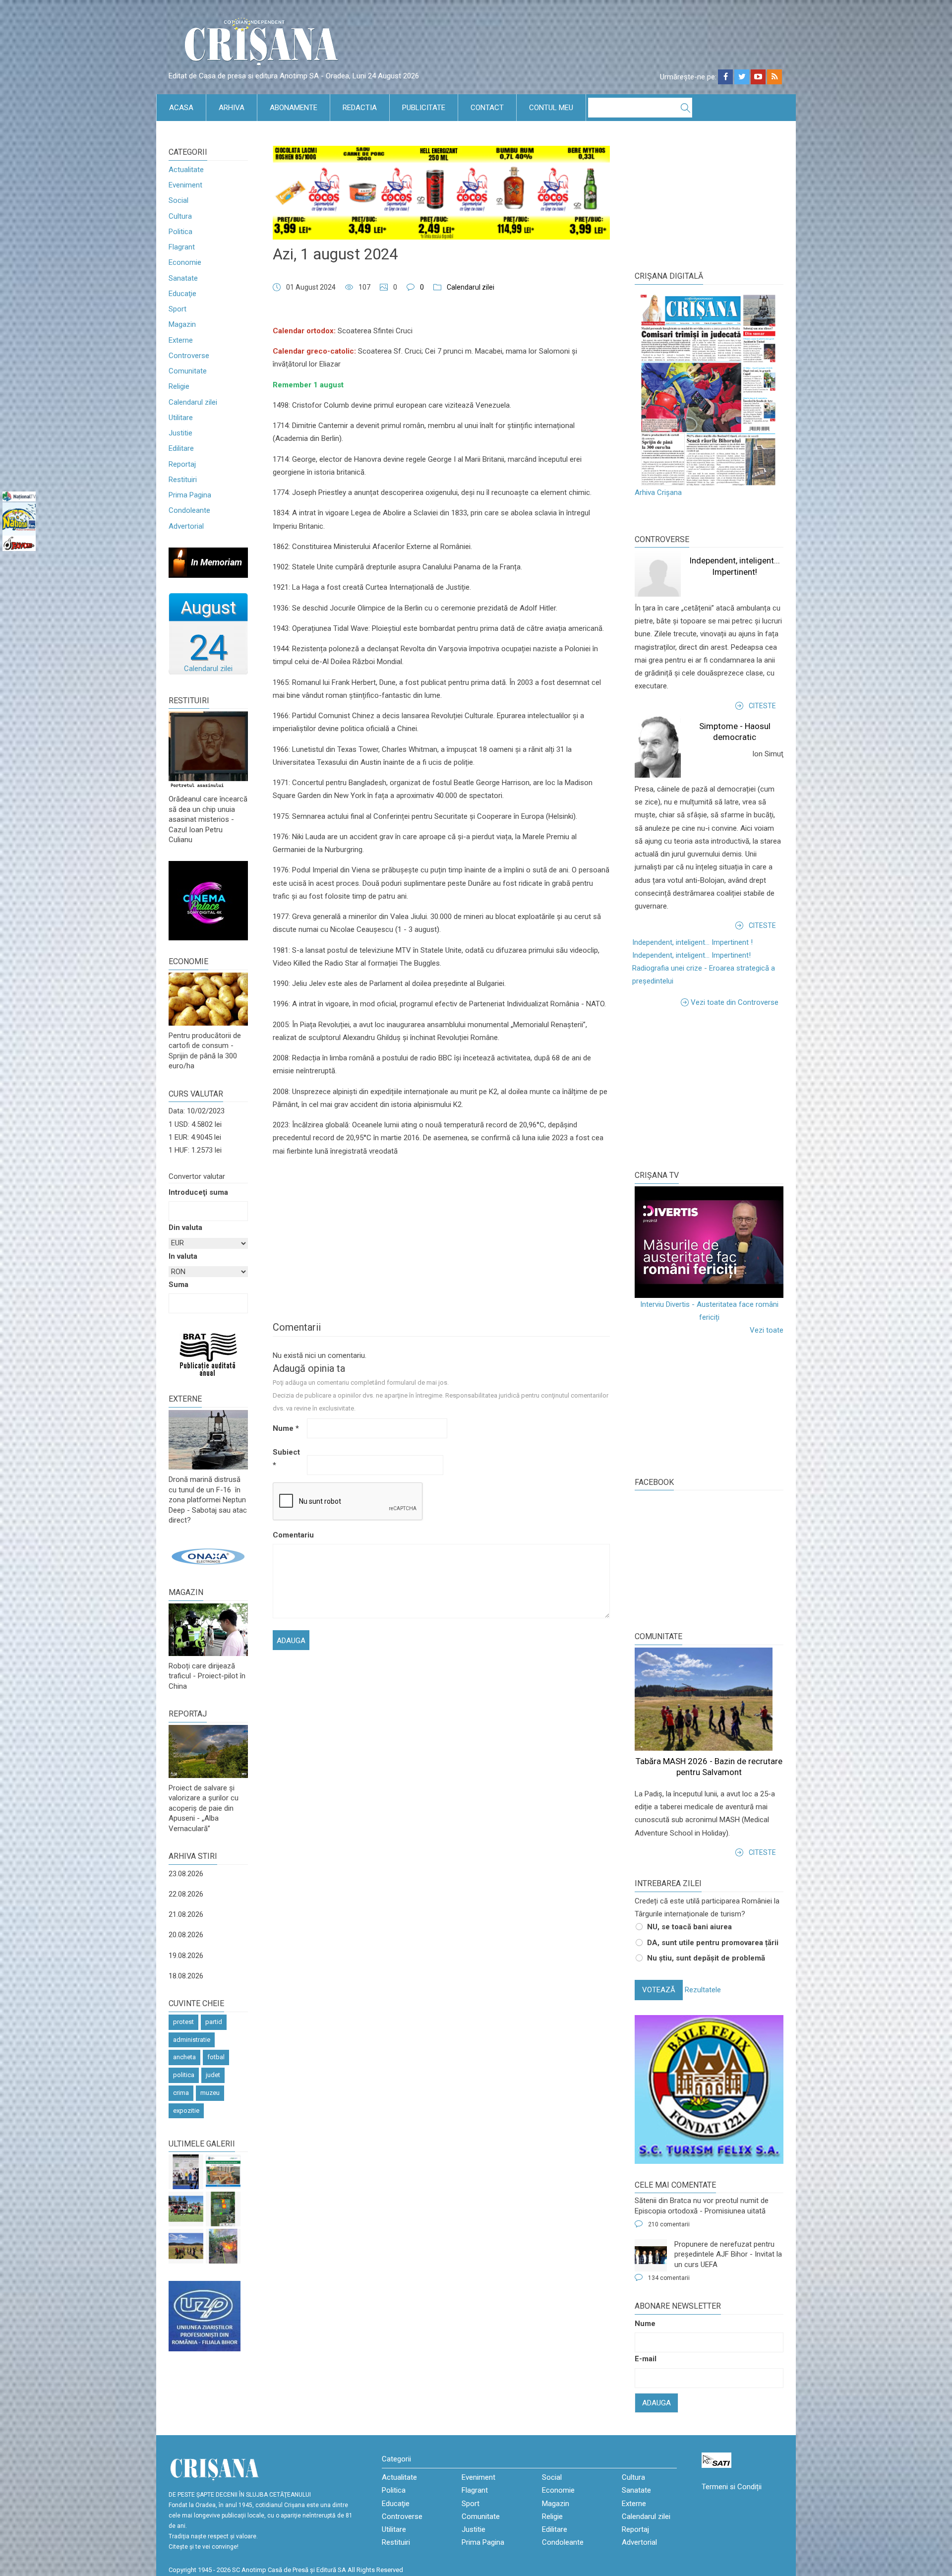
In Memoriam (216, 562)
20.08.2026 (186, 1935)
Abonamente (294, 108)
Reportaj (182, 464)
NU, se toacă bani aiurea (689, 1927)
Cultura (180, 216)
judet (213, 2075)
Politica (180, 232)
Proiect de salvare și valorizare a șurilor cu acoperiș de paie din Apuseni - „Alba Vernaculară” (204, 1808)
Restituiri (183, 480)
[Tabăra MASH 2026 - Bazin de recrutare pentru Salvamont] (186, 2246)
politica (184, 2075)
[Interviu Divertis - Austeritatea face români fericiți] (709, 1242)
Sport (178, 309)
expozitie (186, 2111)
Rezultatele (703, 1990)
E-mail (646, 2359)
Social (178, 200)
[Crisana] (263, 44)
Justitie (180, 433)
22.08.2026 (186, 1894)
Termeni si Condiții (732, 2487)
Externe (181, 340)
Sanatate (183, 278)
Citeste (762, 706)
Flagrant (182, 247)
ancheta (184, 2057)
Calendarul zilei (193, 402)
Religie (179, 386)
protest (183, 2022)
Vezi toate (767, 1330)
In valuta (183, 1256)
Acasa (181, 108)
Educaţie (182, 294)
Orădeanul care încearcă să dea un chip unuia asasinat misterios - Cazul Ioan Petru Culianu (208, 819)
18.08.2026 (186, 1976)
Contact (487, 108)
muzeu (210, 2093)
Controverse (189, 356)
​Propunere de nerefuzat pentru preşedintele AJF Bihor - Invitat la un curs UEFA (728, 2254)
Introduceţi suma (198, 1192)
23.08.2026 (186, 1874)
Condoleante (189, 510)
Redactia (360, 108)
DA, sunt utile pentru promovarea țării (713, 1943)
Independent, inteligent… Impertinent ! (692, 942)
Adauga (656, 2403)
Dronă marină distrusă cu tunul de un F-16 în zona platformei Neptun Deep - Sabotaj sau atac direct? (208, 1500)
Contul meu (551, 108)
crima (181, 2093)
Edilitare (181, 448)
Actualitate (186, 170)
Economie (185, 262)
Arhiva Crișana (658, 492)
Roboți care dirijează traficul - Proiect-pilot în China (207, 1676)
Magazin (182, 324)
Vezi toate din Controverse (735, 1002)
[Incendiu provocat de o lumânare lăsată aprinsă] (223, 2246)
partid (214, 2022)
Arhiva (232, 108)
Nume (286, 1428)
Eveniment (185, 185)
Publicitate (424, 108)
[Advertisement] (709, 1088)
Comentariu (289, 1535)
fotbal (216, 2057)
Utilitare (181, 418)
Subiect (286, 1459)
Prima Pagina (190, 495)
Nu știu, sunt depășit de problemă (706, 1958)
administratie (192, 2040)
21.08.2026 (186, 1914)
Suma (178, 1285)
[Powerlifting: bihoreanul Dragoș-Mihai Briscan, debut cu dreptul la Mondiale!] (186, 2172)
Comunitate (188, 371)
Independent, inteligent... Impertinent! (691, 955)
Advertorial (186, 526)
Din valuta (185, 1227)
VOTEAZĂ (659, 1990)
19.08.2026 (186, 1956)
